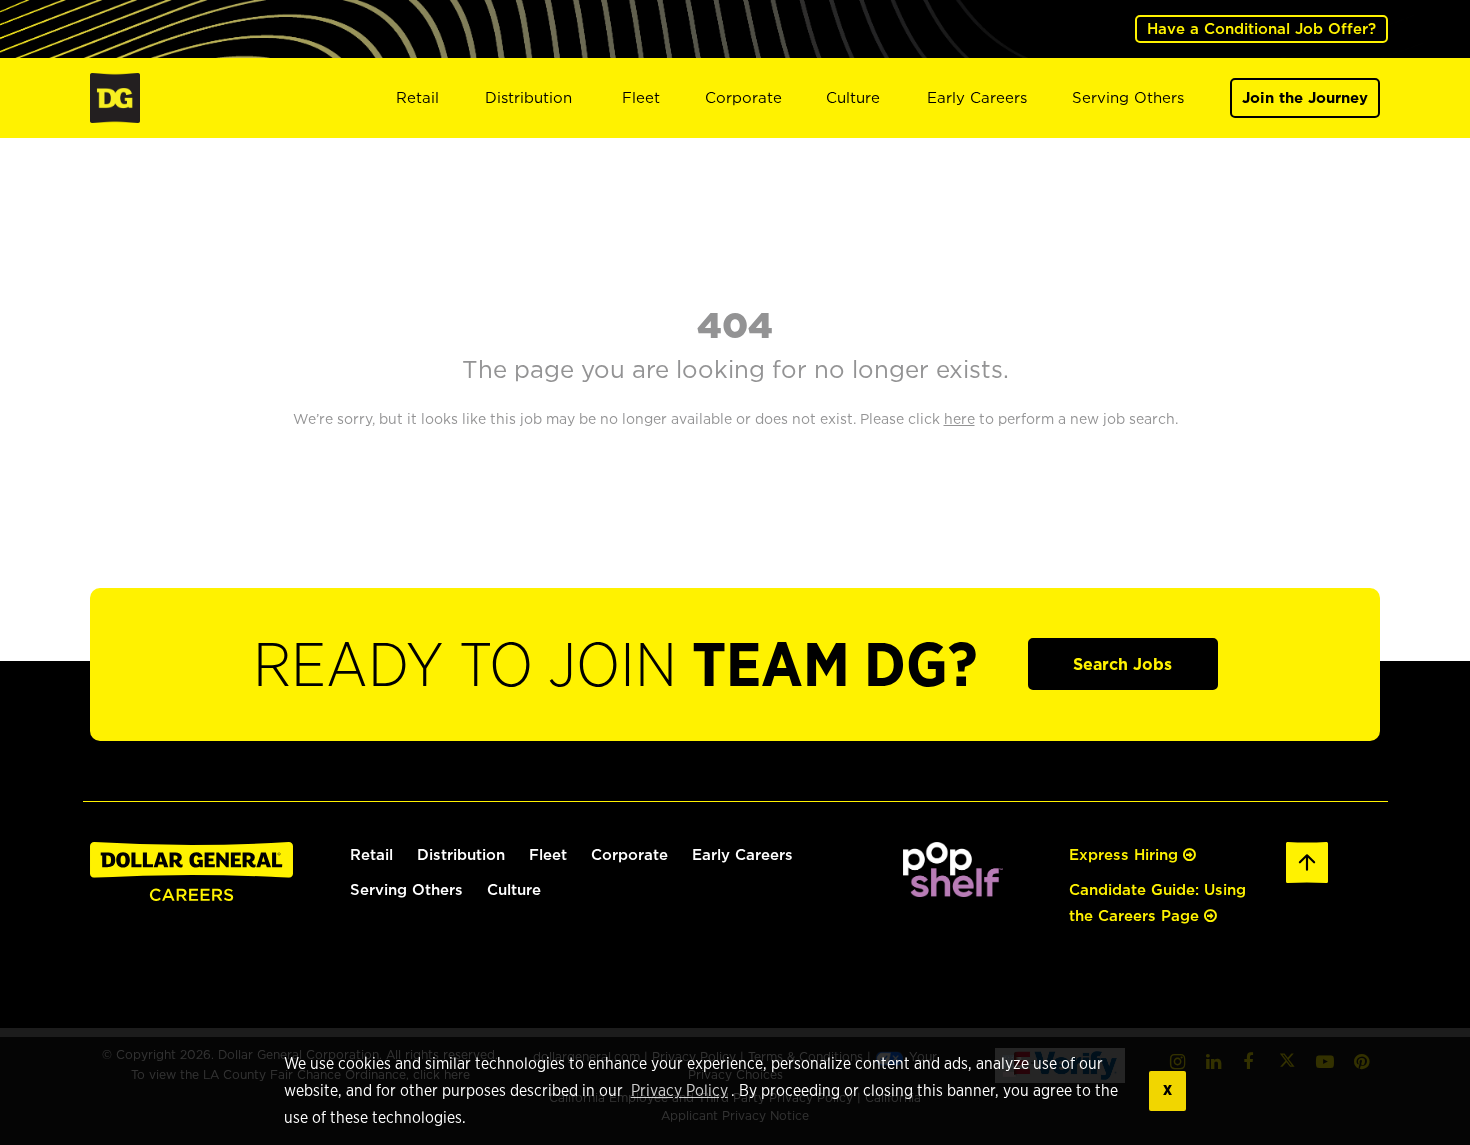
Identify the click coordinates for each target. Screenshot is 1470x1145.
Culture (853, 97)
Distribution (528, 97)
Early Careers (977, 97)
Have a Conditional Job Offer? (1261, 28)
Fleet (641, 97)
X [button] (1167, 1090)
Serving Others (1128, 97)
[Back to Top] (1307, 860)
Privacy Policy (679, 1091)
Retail (417, 97)
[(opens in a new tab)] (953, 867)
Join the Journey (1305, 97)
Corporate (743, 97)
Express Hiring (1126, 854)
